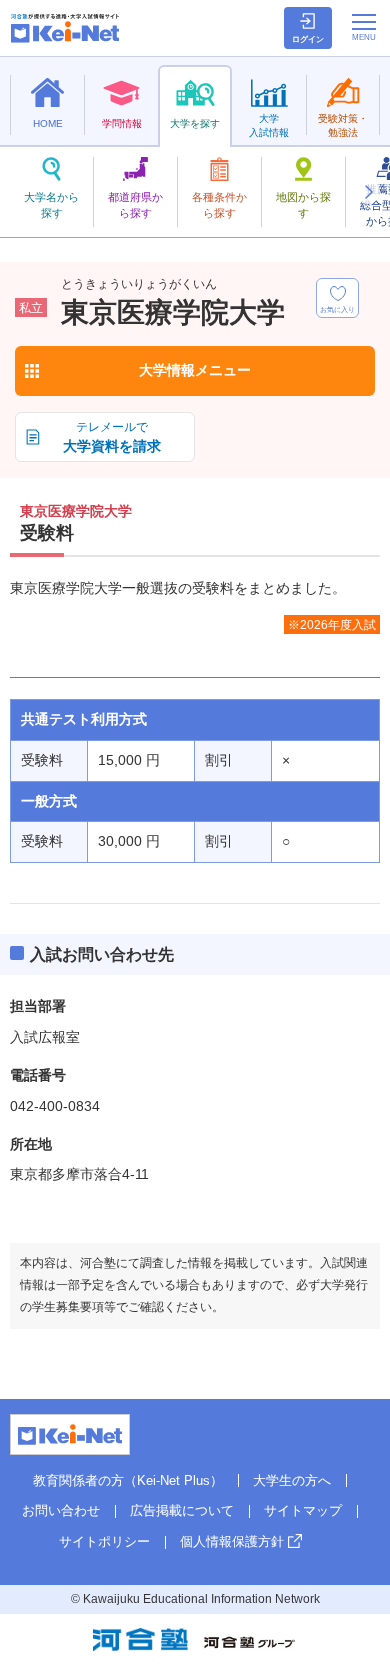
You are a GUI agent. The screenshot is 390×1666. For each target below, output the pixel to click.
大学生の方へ (292, 1480)
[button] (368, 192)
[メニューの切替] (364, 27)
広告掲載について (182, 1510)
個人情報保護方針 (232, 1541)
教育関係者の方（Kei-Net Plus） (128, 1480)
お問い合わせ (61, 1510)
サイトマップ (303, 1510)
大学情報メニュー (195, 370)
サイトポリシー (104, 1541)
